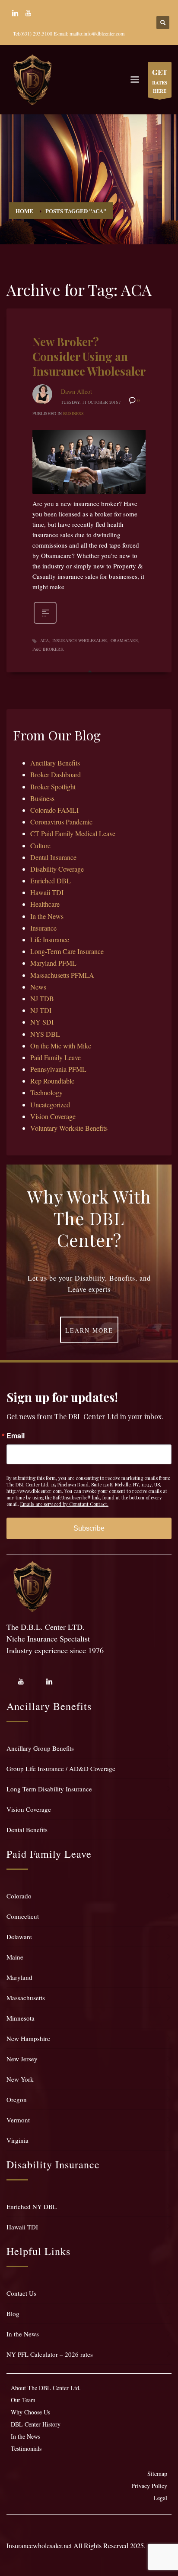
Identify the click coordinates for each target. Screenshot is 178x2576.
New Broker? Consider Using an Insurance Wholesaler (89, 356)
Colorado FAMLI (54, 810)
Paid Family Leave (56, 1057)
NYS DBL (45, 1034)
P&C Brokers (48, 649)
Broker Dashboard (56, 774)
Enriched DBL (51, 881)
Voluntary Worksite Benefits (69, 1128)
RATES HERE (160, 81)
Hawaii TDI (47, 892)
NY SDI (42, 1022)
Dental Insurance (53, 857)
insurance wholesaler (80, 640)
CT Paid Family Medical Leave (73, 833)
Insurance (43, 928)
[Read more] (45, 623)
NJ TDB (42, 998)
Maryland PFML (53, 963)
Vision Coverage (53, 1116)
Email (16, 1436)
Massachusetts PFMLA (62, 975)
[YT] (28, 13)
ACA (44, 640)
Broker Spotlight (53, 787)
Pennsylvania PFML (58, 1069)
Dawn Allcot (76, 391)
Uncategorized (50, 1105)
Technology (46, 1092)
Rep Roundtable (52, 1081)
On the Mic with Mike (61, 1046)
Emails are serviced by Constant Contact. (64, 1504)
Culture (40, 845)
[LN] (15, 13)
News (38, 987)
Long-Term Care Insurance (67, 951)
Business (73, 413)
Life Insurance (50, 939)
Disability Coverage (57, 869)
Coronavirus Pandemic (61, 822)
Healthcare (45, 904)
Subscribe (89, 1528)
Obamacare (124, 640)
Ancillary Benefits (55, 763)
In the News (47, 916)
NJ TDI (41, 1010)
